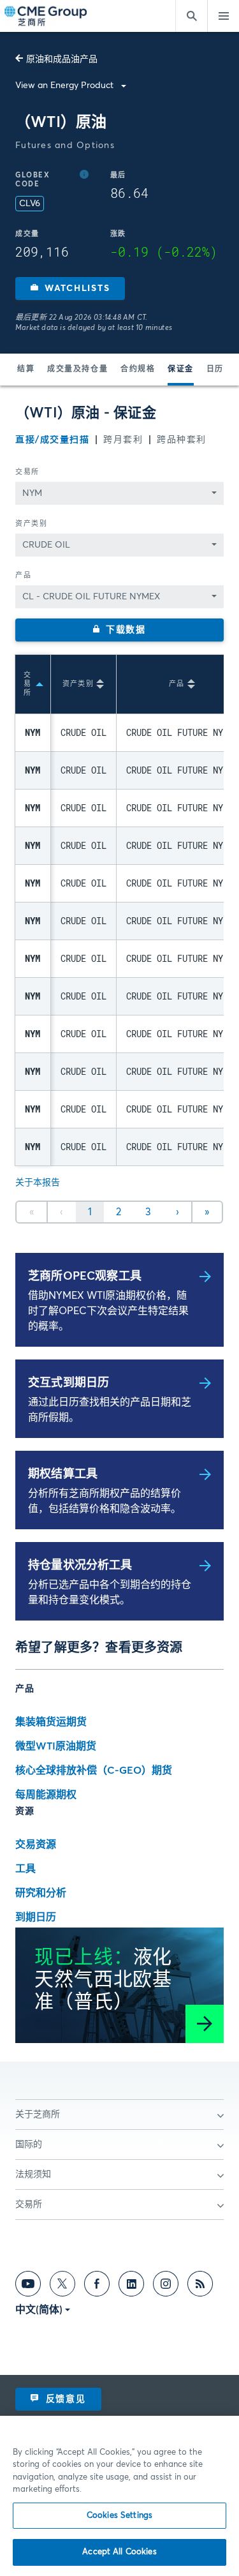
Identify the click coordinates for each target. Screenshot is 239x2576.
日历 (215, 370)
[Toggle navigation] (223, 16)
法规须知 (33, 2175)
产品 (23, 575)
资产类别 (31, 524)
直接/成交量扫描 (52, 440)
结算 (26, 370)
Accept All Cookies (119, 2552)
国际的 (29, 2145)
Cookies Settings (119, 2516)
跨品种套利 (182, 440)
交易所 (27, 472)
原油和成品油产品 (62, 59)
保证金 (181, 370)
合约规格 (138, 370)
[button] (70, 288)
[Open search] (191, 16)
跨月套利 (123, 440)
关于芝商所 (38, 2115)
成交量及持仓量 (77, 370)
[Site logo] (47, 16)
